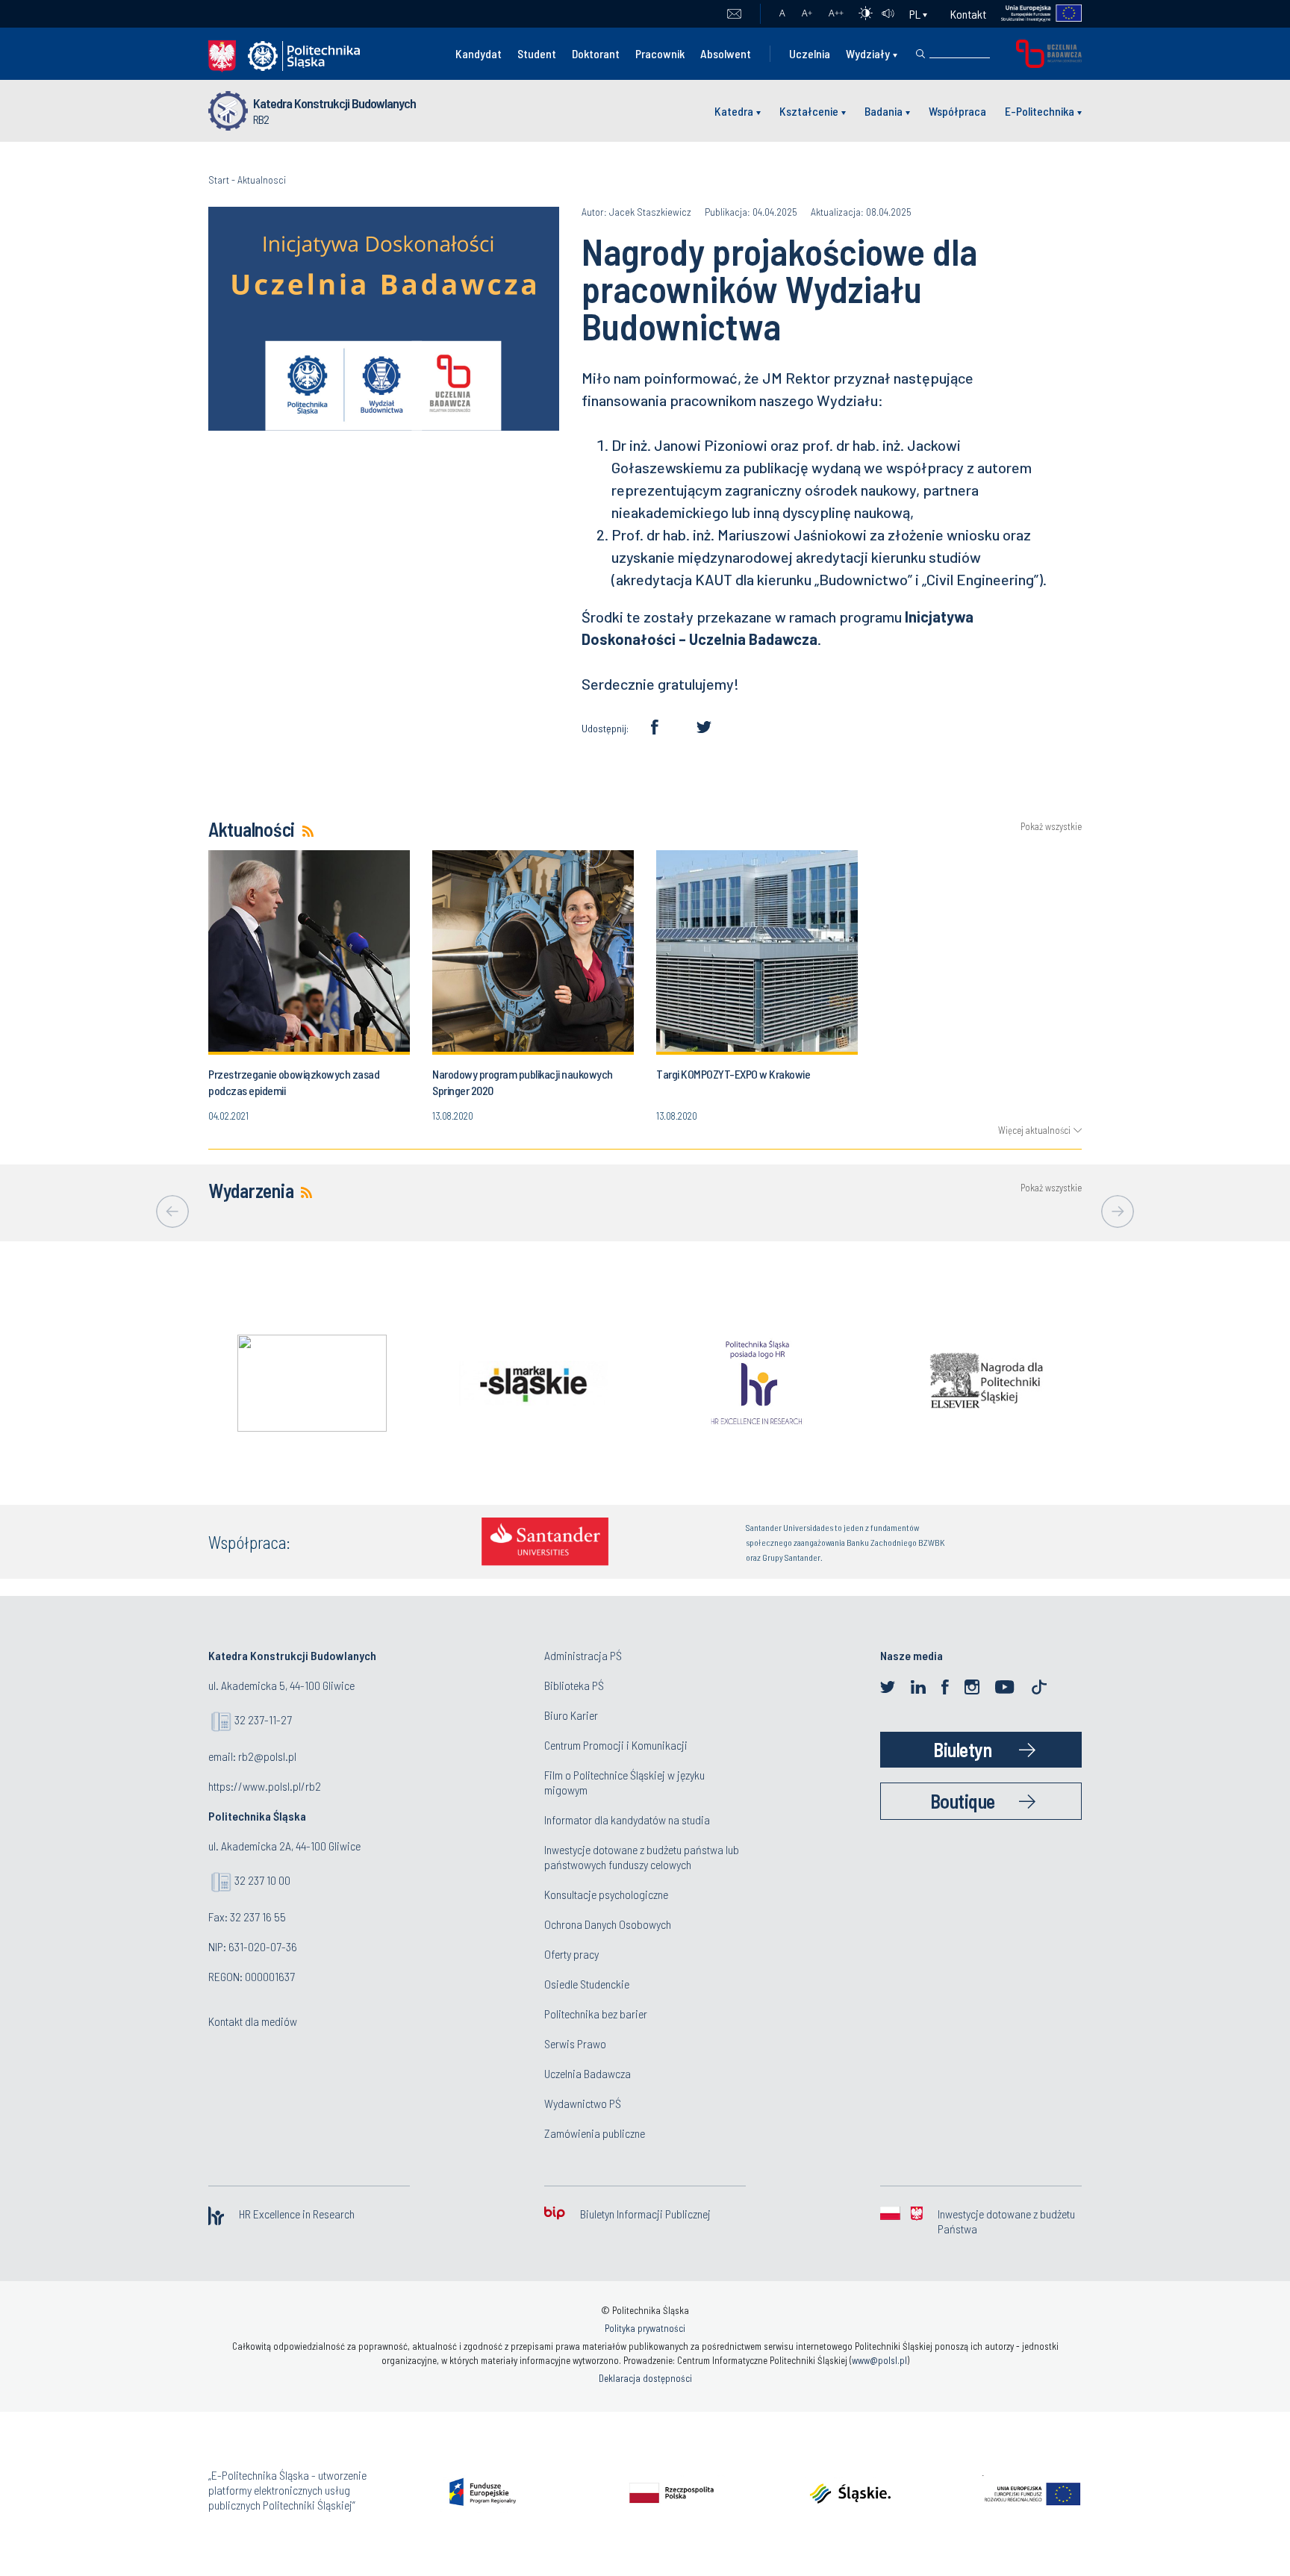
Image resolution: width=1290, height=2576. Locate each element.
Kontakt (968, 14)
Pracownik (660, 53)
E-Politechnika (1040, 111)
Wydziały (868, 53)
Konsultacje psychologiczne (606, 1894)
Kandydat (479, 53)
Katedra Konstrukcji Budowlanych (334, 103)
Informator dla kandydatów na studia (627, 1819)
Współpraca (957, 111)
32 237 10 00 (262, 1880)
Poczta (734, 14)
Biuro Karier (571, 1715)
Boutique (963, 1801)
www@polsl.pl (879, 2360)
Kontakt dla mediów (253, 2021)
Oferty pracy (571, 1954)
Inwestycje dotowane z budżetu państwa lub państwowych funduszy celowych (642, 1857)
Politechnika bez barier (596, 2014)
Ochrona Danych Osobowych (608, 1924)
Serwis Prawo (575, 2043)
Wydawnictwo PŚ (583, 2103)
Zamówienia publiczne (595, 2133)
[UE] (1034, 14)
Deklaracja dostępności (645, 2378)
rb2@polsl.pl (267, 1756)
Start (219, 180)
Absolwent (726, 53)
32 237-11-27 (263, 1719)
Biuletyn (962, 1749)
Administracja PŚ (583, 1655)
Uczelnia (810, 53)
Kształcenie (809, 111)
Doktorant (596, 53)
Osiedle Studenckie (587, 1984)
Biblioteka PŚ (574, 1685)
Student (537, 53)
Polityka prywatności (645, 2328)
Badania (884, 111)
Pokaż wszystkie (1051, 827)
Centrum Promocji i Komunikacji (616, 1745)
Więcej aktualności (1034, 1130)
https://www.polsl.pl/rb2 (265, 1786)
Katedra (734, 111)
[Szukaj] (920, 54)
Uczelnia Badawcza (588, 2073)
